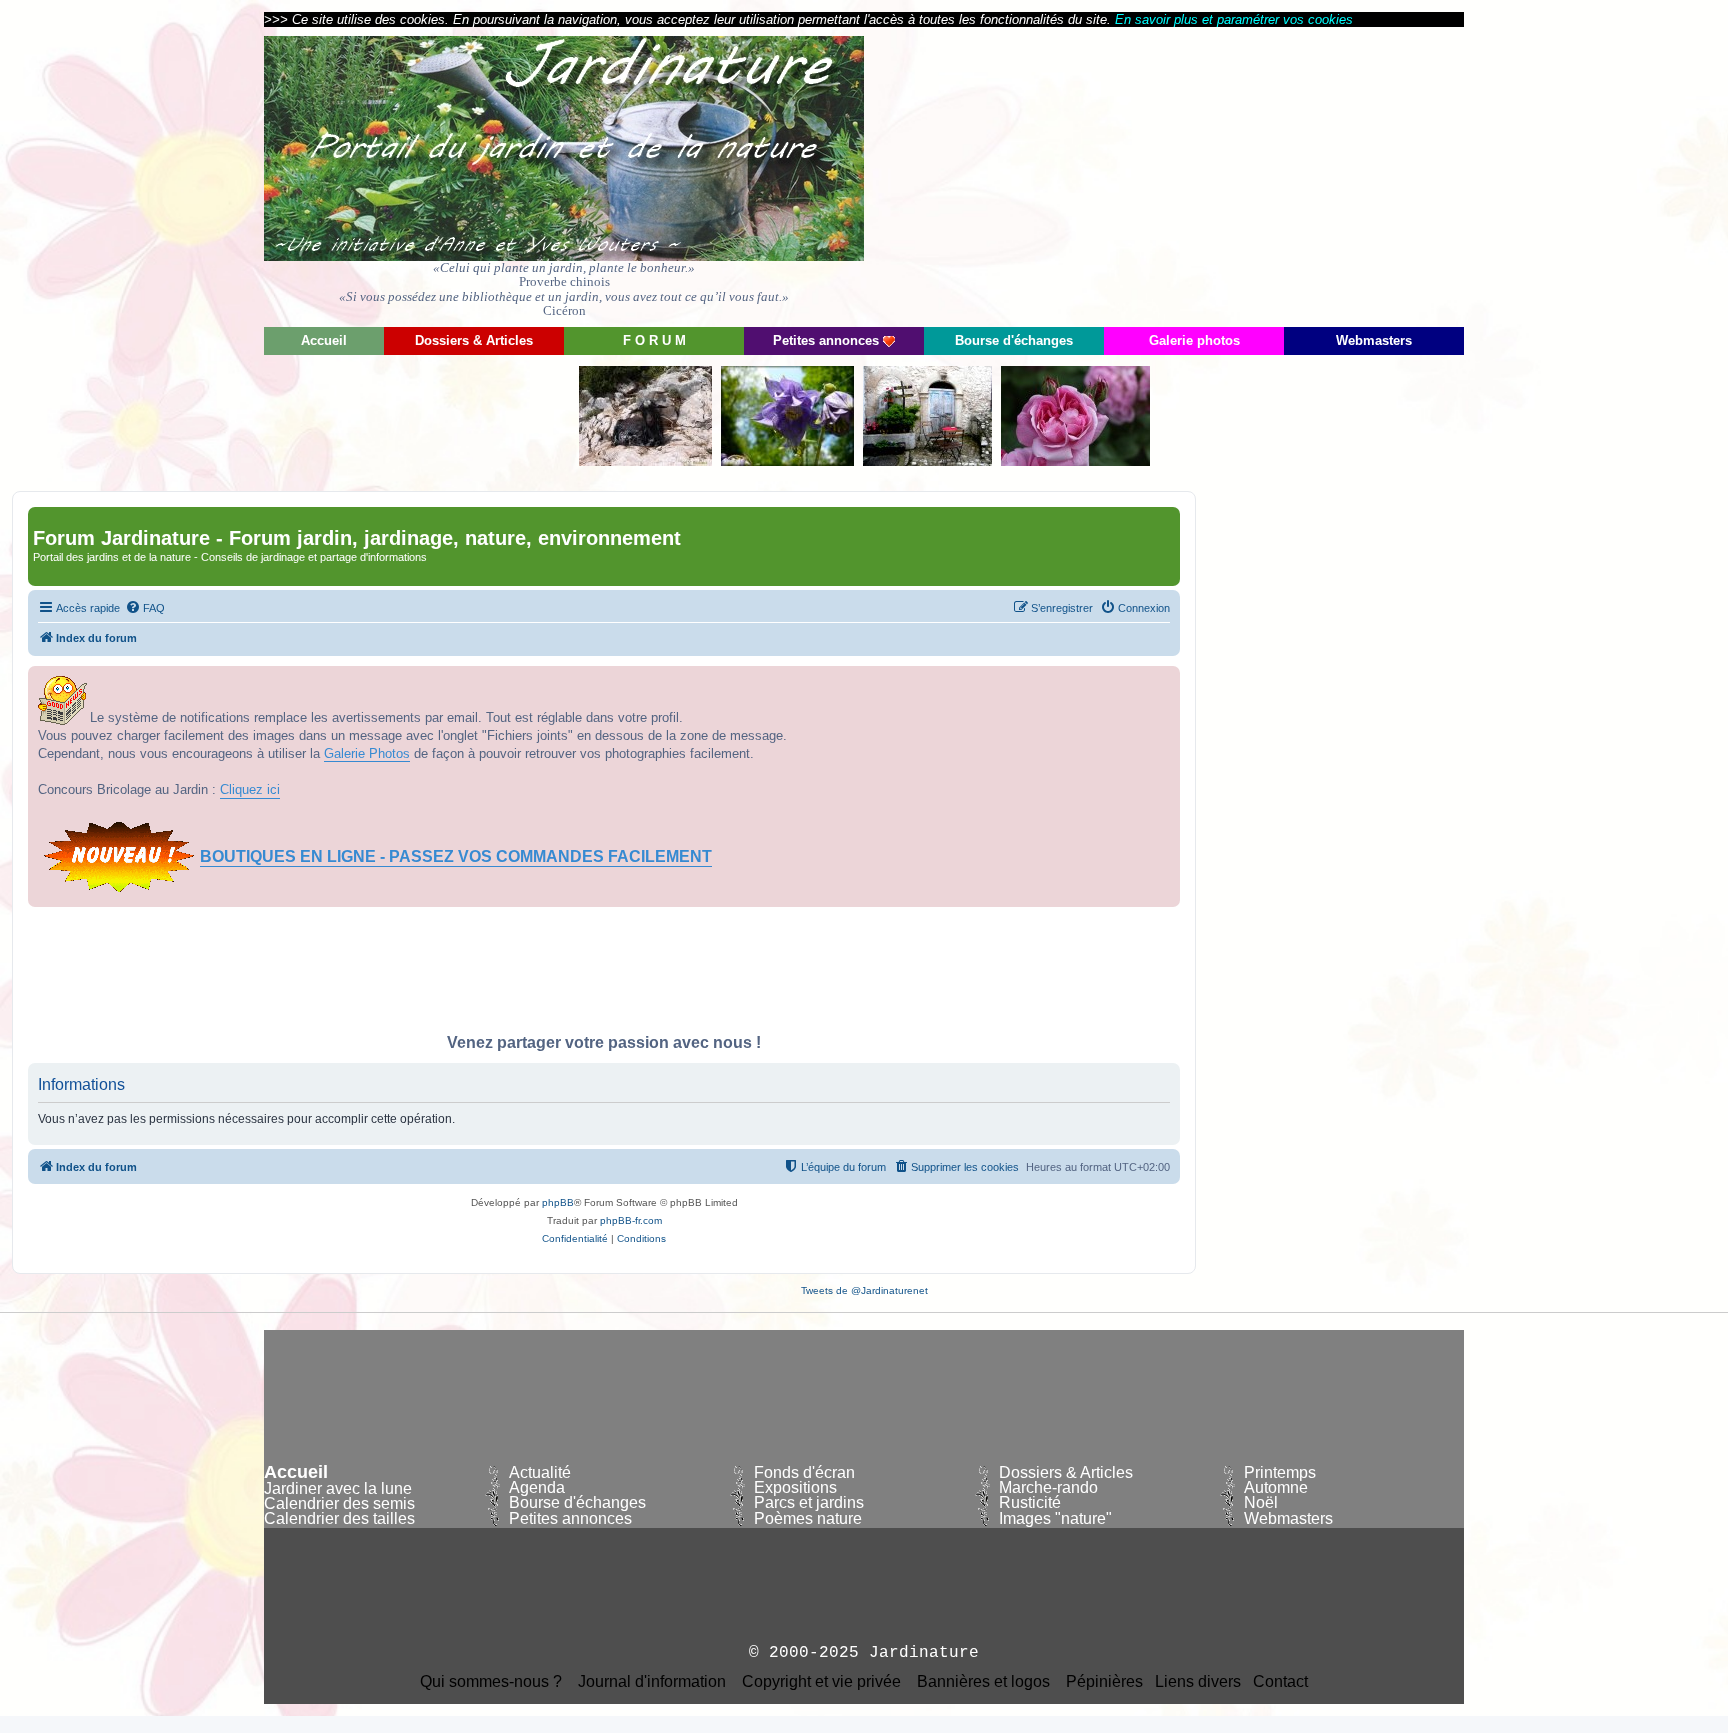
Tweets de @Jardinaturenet (864, 1290)
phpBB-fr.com (631, 1220)
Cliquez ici (250, 789)
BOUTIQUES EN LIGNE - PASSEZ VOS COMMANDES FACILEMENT (456, 856)
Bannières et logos (983, 1682)
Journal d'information (652, 1682)
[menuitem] (145, 608)
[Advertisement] (1284, 175)
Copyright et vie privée (821, 1682)
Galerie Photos (367, 753)
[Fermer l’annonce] (1164, 682)
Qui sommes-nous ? (491, 1682)
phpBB (558, 1202)
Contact (1280, 1682)
